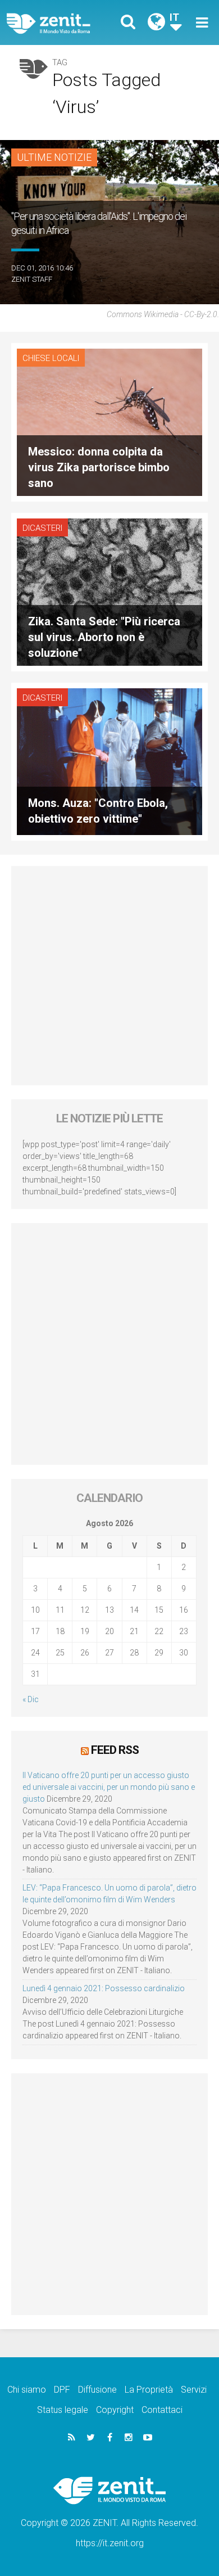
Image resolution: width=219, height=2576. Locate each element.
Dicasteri (42, 528)
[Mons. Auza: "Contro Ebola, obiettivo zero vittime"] (109, 761)
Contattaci (162, 2410)
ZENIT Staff (32, 279)
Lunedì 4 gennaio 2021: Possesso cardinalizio (104, 1988)
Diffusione (97, 2390)
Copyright (115, 2410)
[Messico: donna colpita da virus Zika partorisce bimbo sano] (109, 421)
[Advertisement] (109, 976)
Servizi (194, 2390)
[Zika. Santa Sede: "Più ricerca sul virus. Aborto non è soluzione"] (109, 591)
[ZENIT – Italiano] (61, 23)
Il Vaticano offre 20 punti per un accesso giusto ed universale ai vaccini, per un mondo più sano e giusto (109, 1787)
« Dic (31, 1699)
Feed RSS (115, 1750)
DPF (62, 2390)
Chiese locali (51, 358)
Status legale (63, 2410)
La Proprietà (149, 2390)
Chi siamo (27, 2390)
